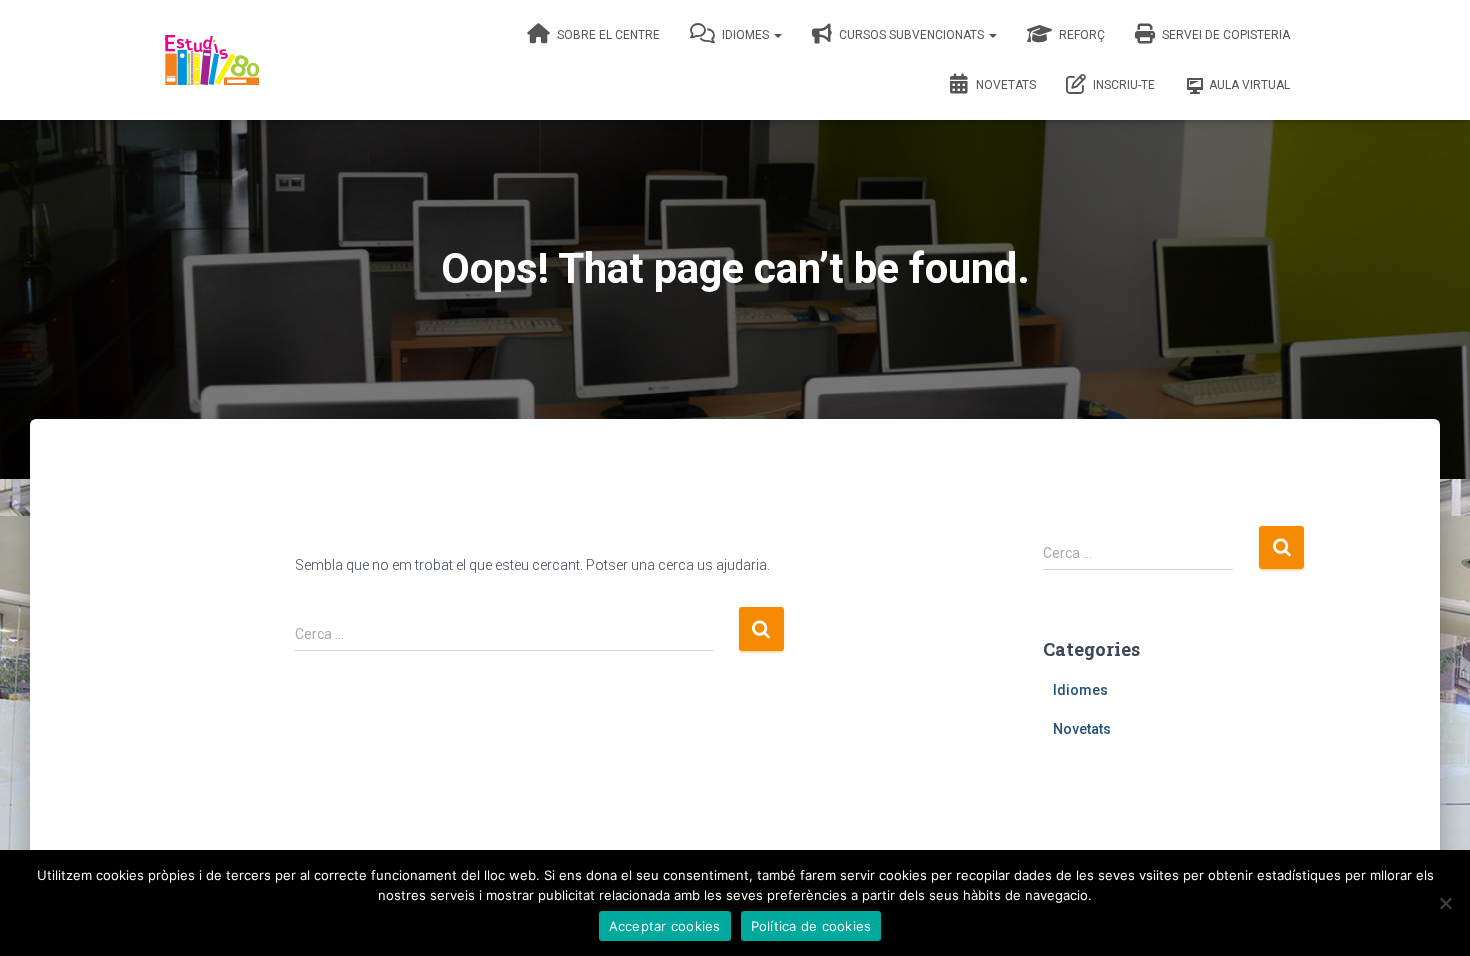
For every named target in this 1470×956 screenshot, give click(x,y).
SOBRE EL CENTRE (607, 35)
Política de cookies (811, 926)
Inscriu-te (1122, 85)
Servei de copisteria (1224, 35)
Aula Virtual (1249, 85)
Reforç (1080, 35)
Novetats (1004, 85)
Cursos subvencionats (911, 35)
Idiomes (745, 35)
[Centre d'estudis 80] (212, 60)
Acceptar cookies (665, 926)
